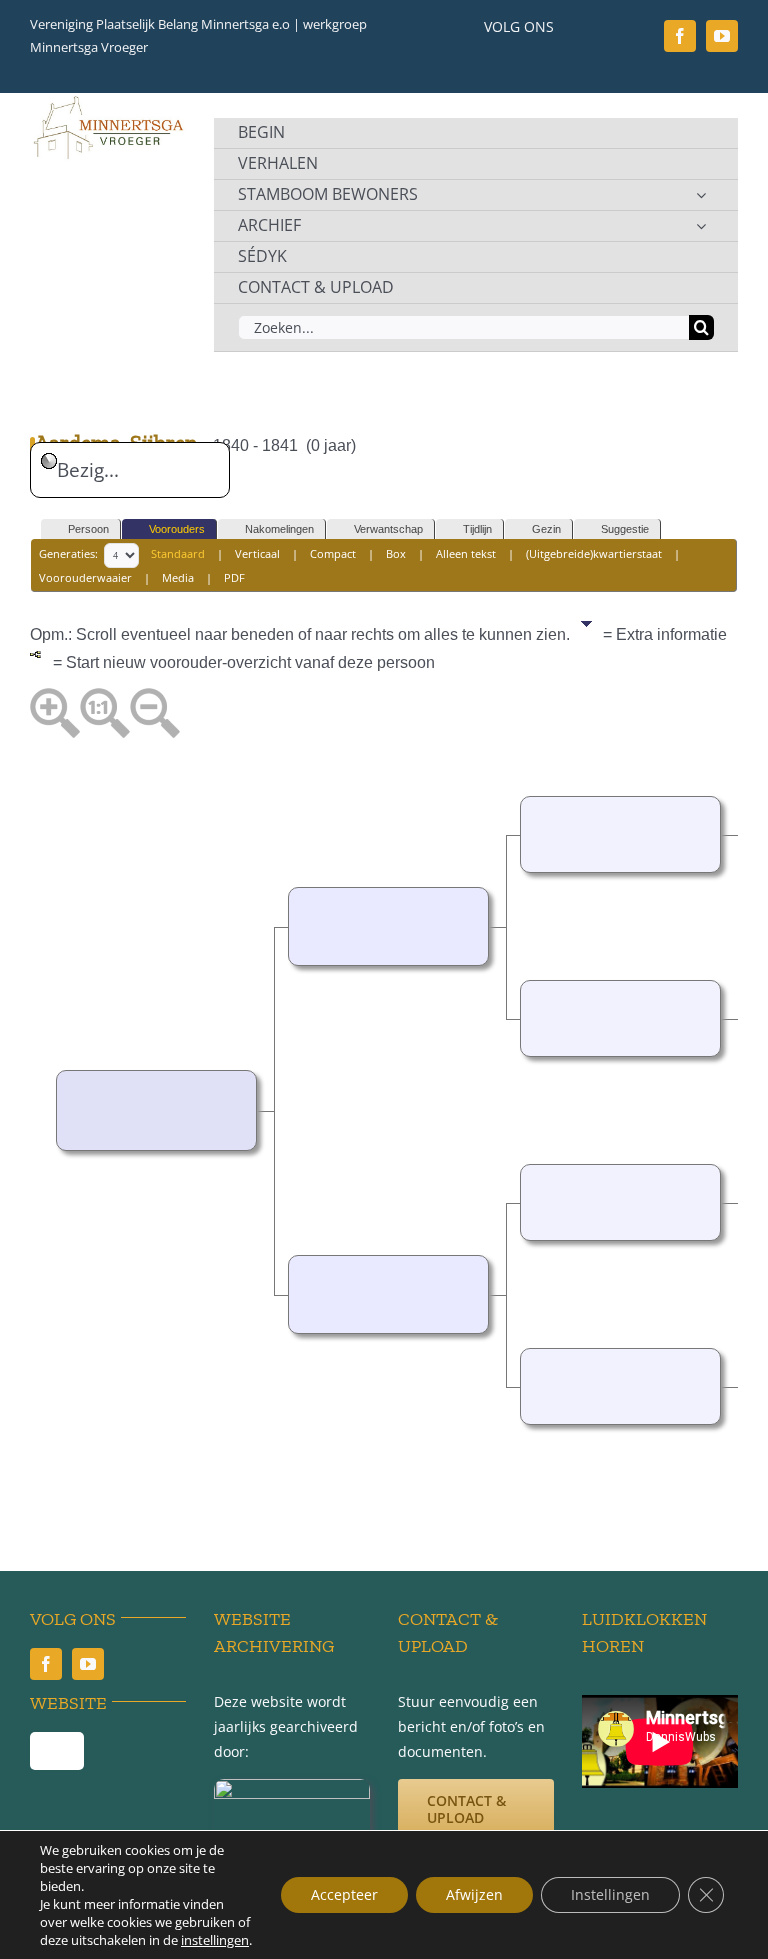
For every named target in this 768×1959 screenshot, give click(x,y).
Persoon (88, 529)
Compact (333, 553)
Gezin (546, 529)
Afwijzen (474, 1894)
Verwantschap (388, 529)
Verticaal (257, 553)
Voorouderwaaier (85, 577)
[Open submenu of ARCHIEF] (701, 226)
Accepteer (344, 1894)
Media (178, 577)
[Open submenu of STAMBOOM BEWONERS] (701, 195)
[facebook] (680, 36)
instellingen (215, 1940)
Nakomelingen (279, 529)
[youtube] (722, 36)
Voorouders (177, 529)
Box (396, 553)
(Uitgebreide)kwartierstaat (594, 553)
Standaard (178, 553)
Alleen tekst (466, 553)
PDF (234, 577)
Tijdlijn (477, 529)
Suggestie (625, 529)
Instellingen (610, 1894)
